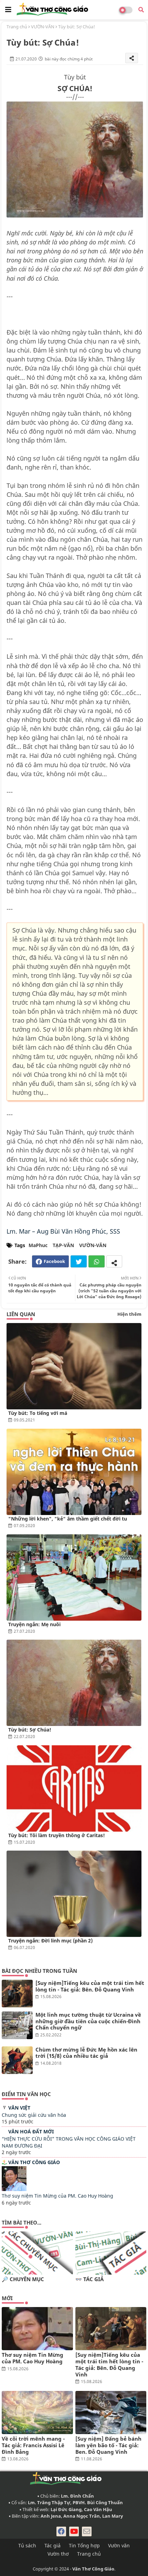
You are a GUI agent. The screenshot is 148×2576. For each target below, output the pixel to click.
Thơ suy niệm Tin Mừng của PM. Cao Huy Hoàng (57, 2196)
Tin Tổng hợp (84, 2545)
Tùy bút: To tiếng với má (38, 1413)
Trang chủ (17, 27)
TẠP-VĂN (63, 1245)
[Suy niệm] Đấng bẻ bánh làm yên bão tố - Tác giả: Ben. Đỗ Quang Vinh (108, 2445)
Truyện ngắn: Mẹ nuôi (34, 1624)
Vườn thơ (58, 2554)
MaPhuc (38, 1245)
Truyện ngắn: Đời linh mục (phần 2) (50, 1941)
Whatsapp (97, 1261)
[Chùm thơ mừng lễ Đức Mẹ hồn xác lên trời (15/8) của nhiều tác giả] (17, 2060)
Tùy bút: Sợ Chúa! (30, 1730)
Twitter (79, 1261)
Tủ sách (27, 2545)
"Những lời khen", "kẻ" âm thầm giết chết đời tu (68, 1519)
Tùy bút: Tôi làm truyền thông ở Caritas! (57, 1835)
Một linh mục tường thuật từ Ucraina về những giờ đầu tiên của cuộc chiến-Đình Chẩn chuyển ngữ (88, 2021)
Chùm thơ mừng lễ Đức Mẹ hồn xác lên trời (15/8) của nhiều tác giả (86, 2053)
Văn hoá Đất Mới (31, 2131)
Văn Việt (19, 2108)
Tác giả (52, 2545)
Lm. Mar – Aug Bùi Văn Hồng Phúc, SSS (63, 1231)
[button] (141, 10)
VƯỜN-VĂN (43, 27)
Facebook (54, 1261)
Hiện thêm (129, 1314)
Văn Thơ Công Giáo (34, 2162)
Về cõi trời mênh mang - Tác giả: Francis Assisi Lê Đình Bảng (33, 2445)
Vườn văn (119, 2545)
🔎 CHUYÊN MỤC (23, 2279)
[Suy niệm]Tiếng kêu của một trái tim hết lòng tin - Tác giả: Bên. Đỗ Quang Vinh (90, 1986)
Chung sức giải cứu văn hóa (34, 2115)
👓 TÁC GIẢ (89, 2279)
